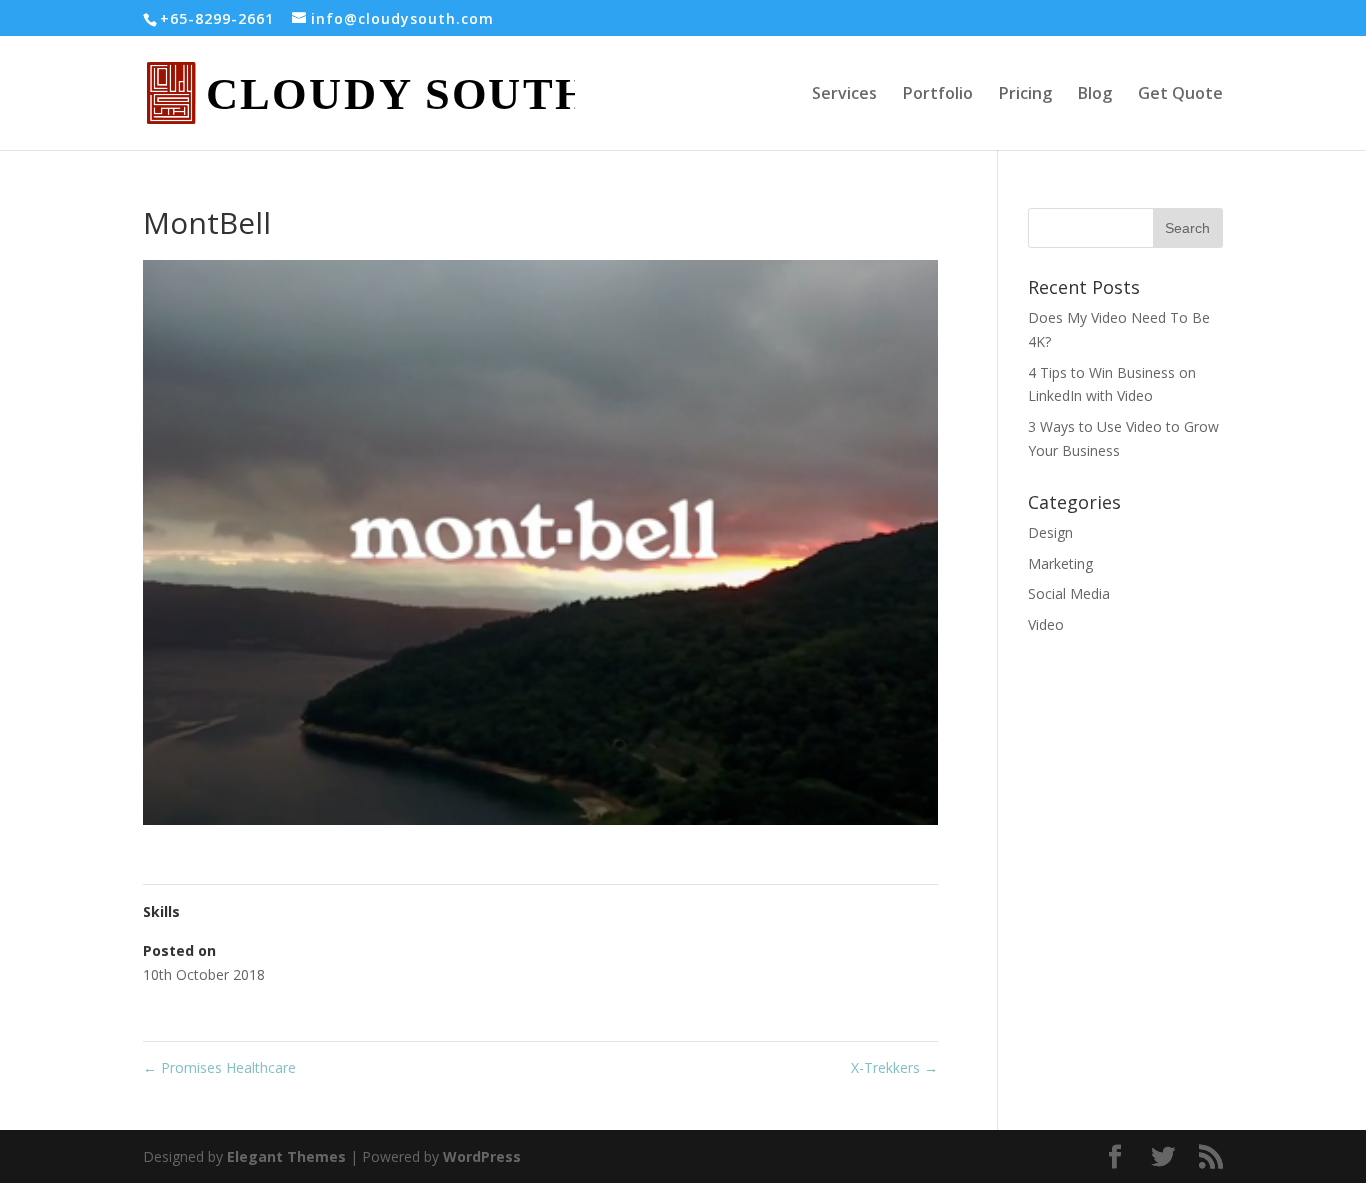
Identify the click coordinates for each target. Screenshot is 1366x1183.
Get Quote (1180, 95)
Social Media (1069, 593)
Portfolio (938, 95)
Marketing (1060, 563)
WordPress (482, 1156)
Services (844, 95)
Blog (1095, 95)
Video (1046, 624)
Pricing (1025, 95)
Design (1050, 532)
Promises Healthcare (219, 1067)
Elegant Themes (286, 1156)
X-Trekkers (894, 1067)
